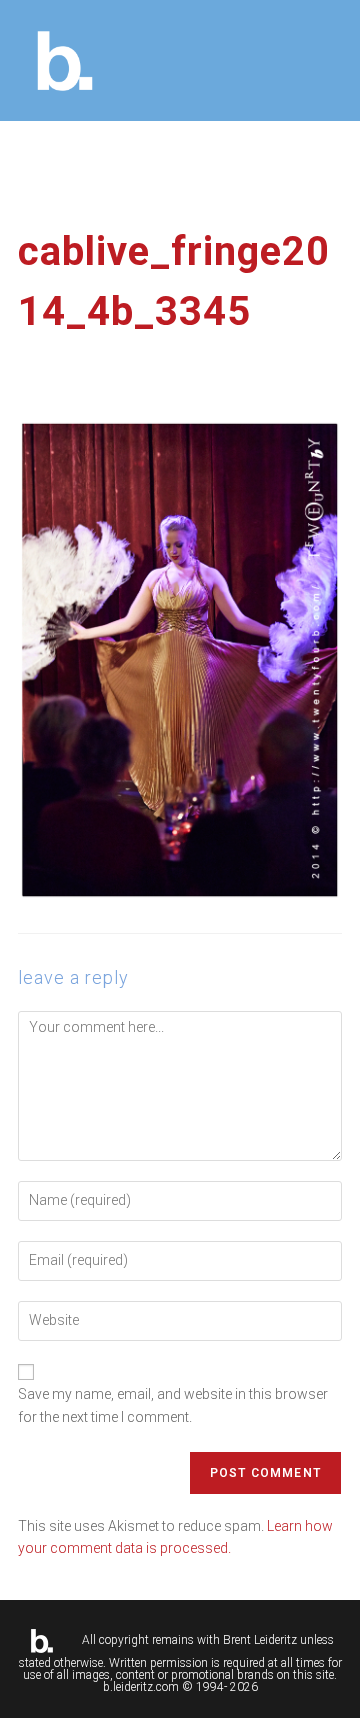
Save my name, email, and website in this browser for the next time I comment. (173, 1405)
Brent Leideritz (260, 1640)
